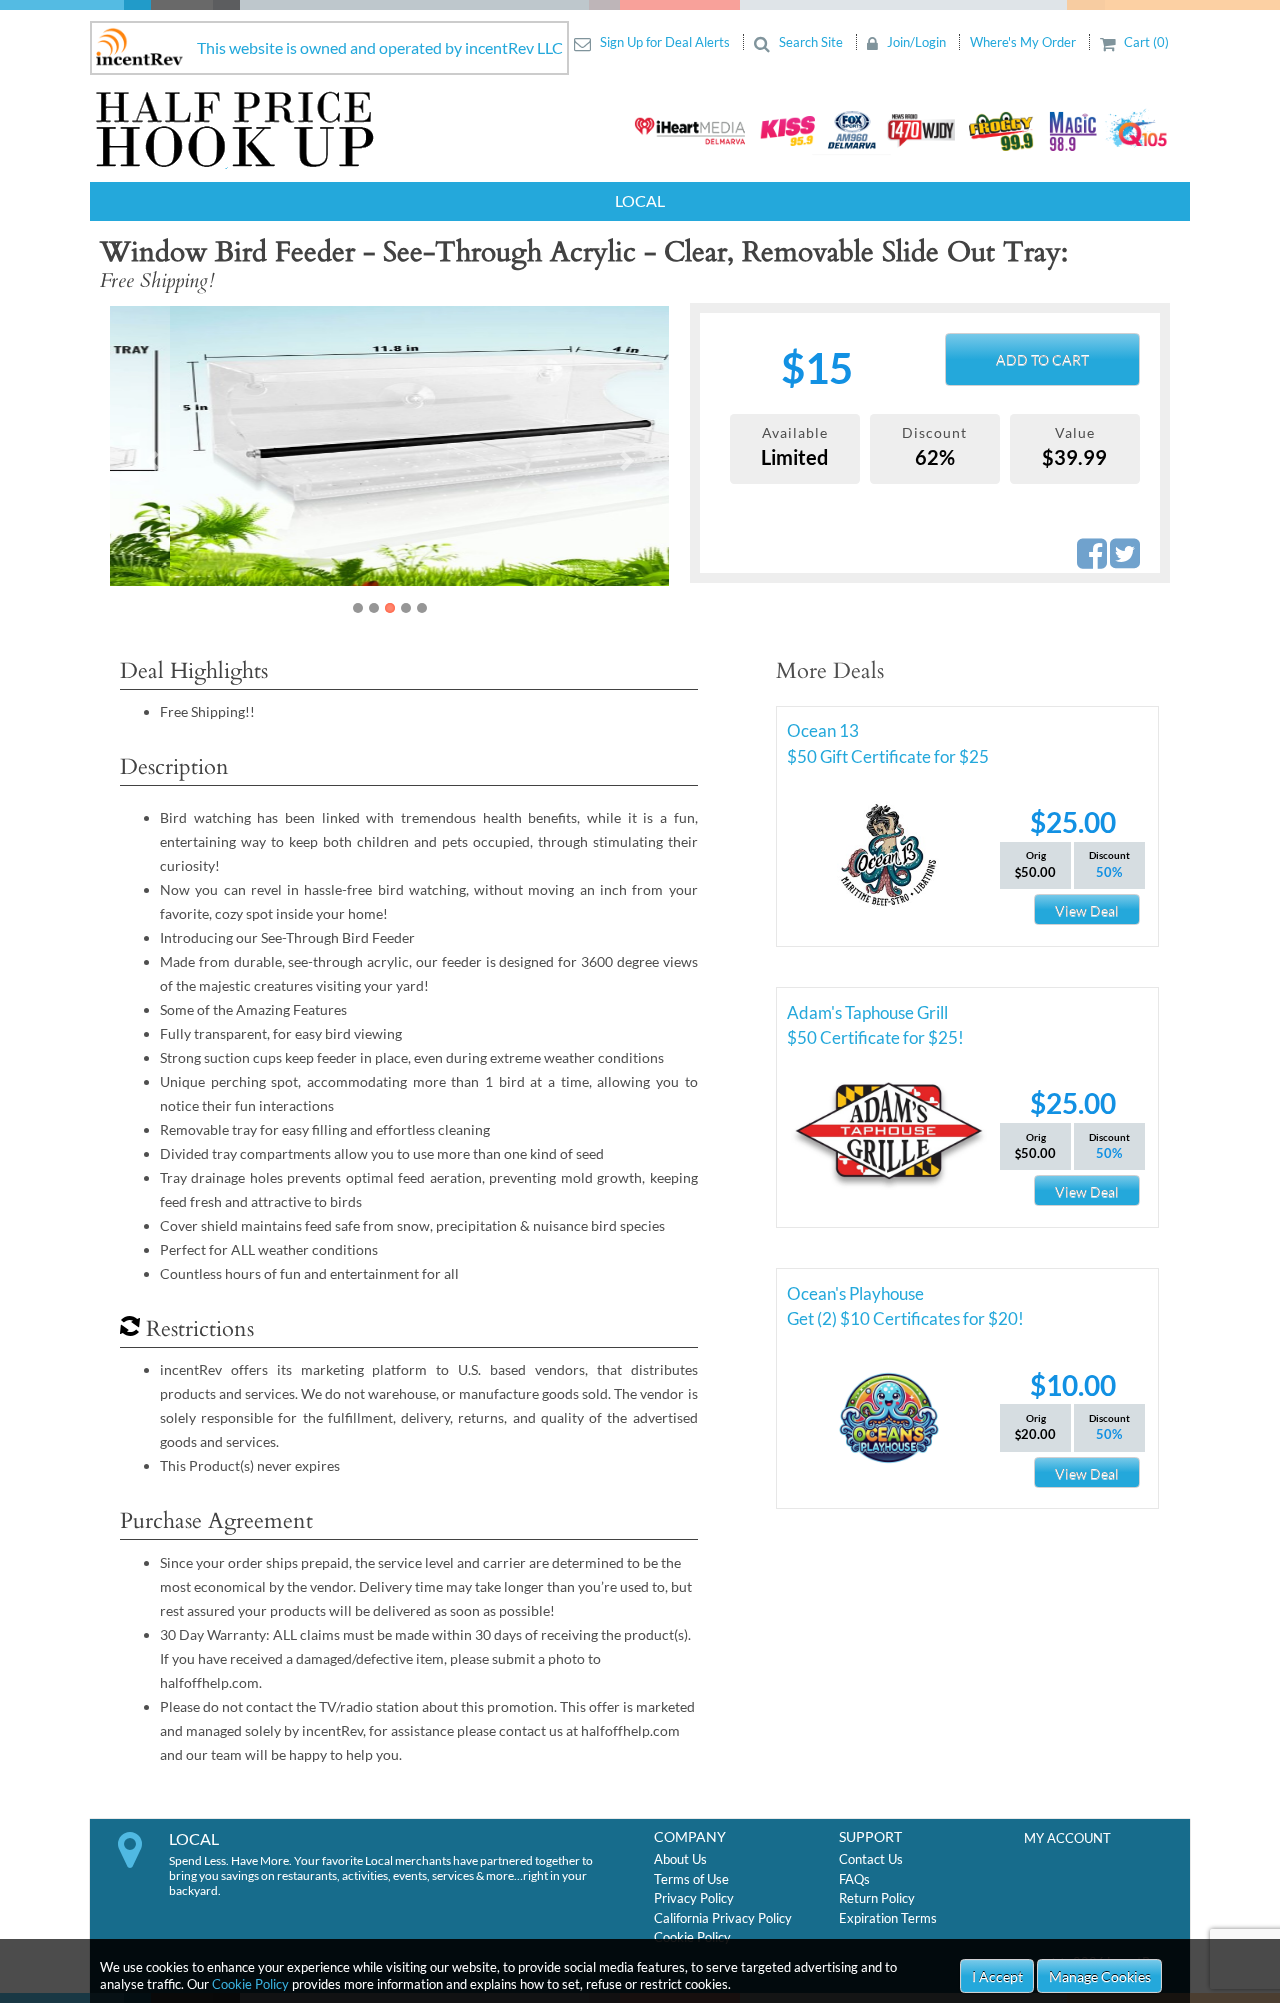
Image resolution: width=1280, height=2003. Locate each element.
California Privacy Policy (723, 1918)
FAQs (854, 1879)
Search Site (811, 42)
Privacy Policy (694, 1898)
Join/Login (916, 42)
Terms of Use (691, 1879)
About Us (680, 1859)
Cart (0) (1145, 42)
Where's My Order (1024, 42)
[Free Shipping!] (389, 446)
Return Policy (877, 1898)
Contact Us (871, 1859)
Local (640, 200)
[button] (152, 461)
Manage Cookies (1100, 1976)
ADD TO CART (1042, 359)
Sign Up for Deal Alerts (665, 42)
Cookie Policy (250, 1984)
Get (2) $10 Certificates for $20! (905, 1318)
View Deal (1087, 910)
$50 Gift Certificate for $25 (888, 756)
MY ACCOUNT (1067, 1838)
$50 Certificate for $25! (875, 1037)
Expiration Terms (888, 1918)
